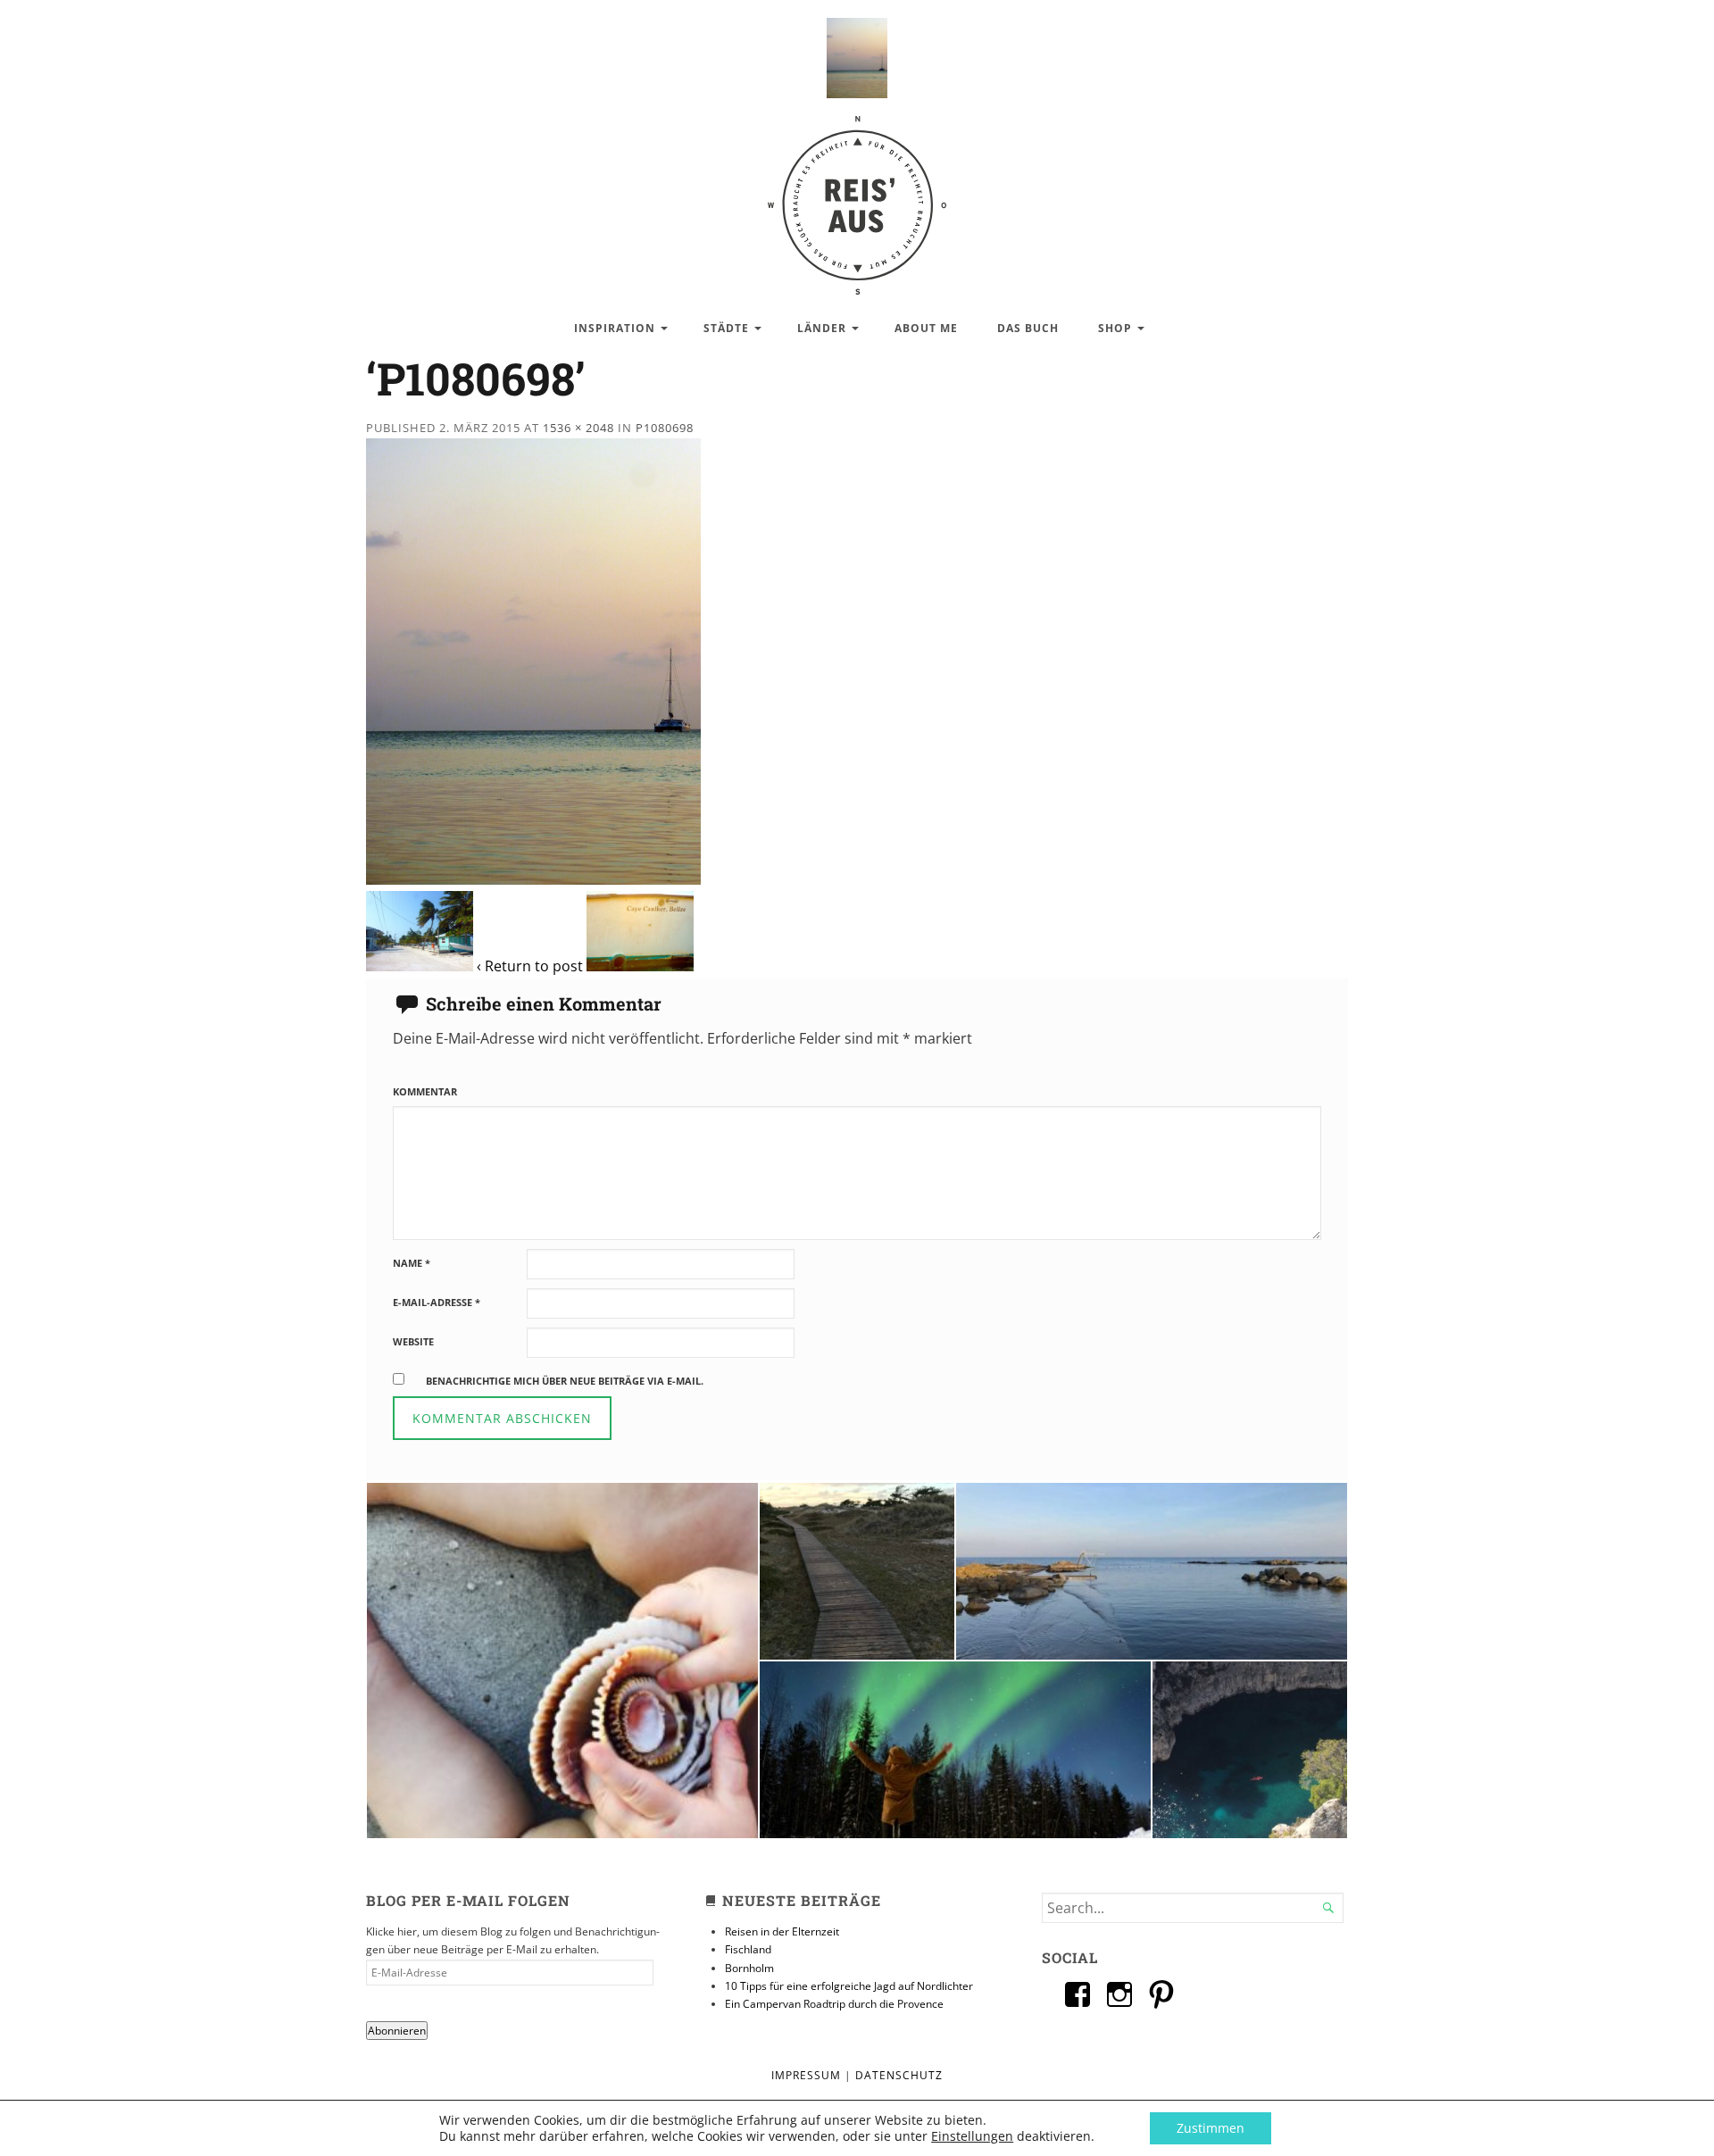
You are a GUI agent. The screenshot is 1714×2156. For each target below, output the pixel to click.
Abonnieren (397, 2031)
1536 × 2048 (578, 428)
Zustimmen (1211, 2128)
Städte (726, 328)
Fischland (748, 1949)
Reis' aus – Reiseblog (857, 196)
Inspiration (615, 328)
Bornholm (749, 1968)
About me (926, 328)
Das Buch (1028, 328)
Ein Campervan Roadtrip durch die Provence (834, 2004)
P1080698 (665, 428)
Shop (1115, 328)
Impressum (806, 2075)
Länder (822, 328)
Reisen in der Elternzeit (782, 1931)
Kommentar (425, 1091)
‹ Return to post (530, 966)
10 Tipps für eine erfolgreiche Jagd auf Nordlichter (849, 1986)
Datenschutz (899, 2075)
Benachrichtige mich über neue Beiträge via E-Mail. (565, 1381)
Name (412, 1263)
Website (413, 1341)
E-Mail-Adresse (437, 1302)
